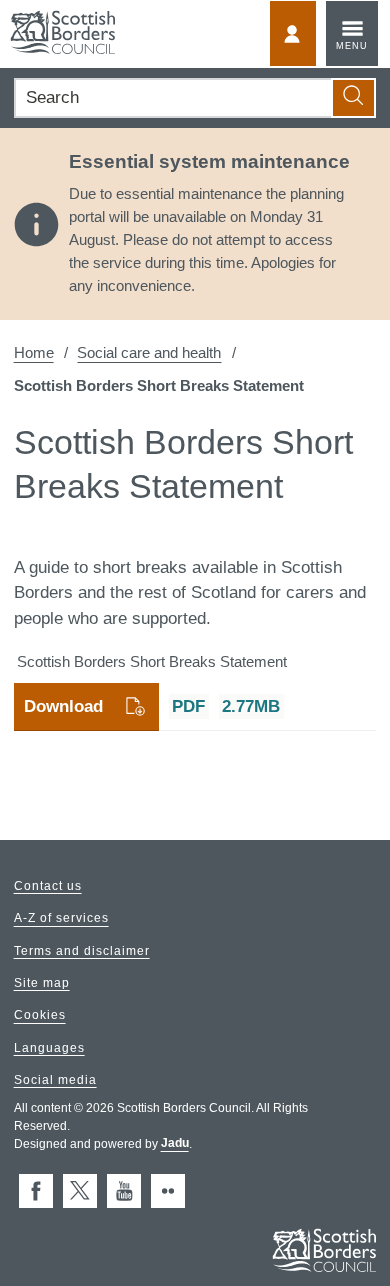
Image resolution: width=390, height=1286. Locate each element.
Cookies (40, 1016)
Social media (55, 1080)
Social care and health (149, 352)
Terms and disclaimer (82, 951)
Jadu (175, 1144)
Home (34, 352)
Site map (42, 983)
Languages (49, 1048)
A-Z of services (61, 919)
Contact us (48, 886)
